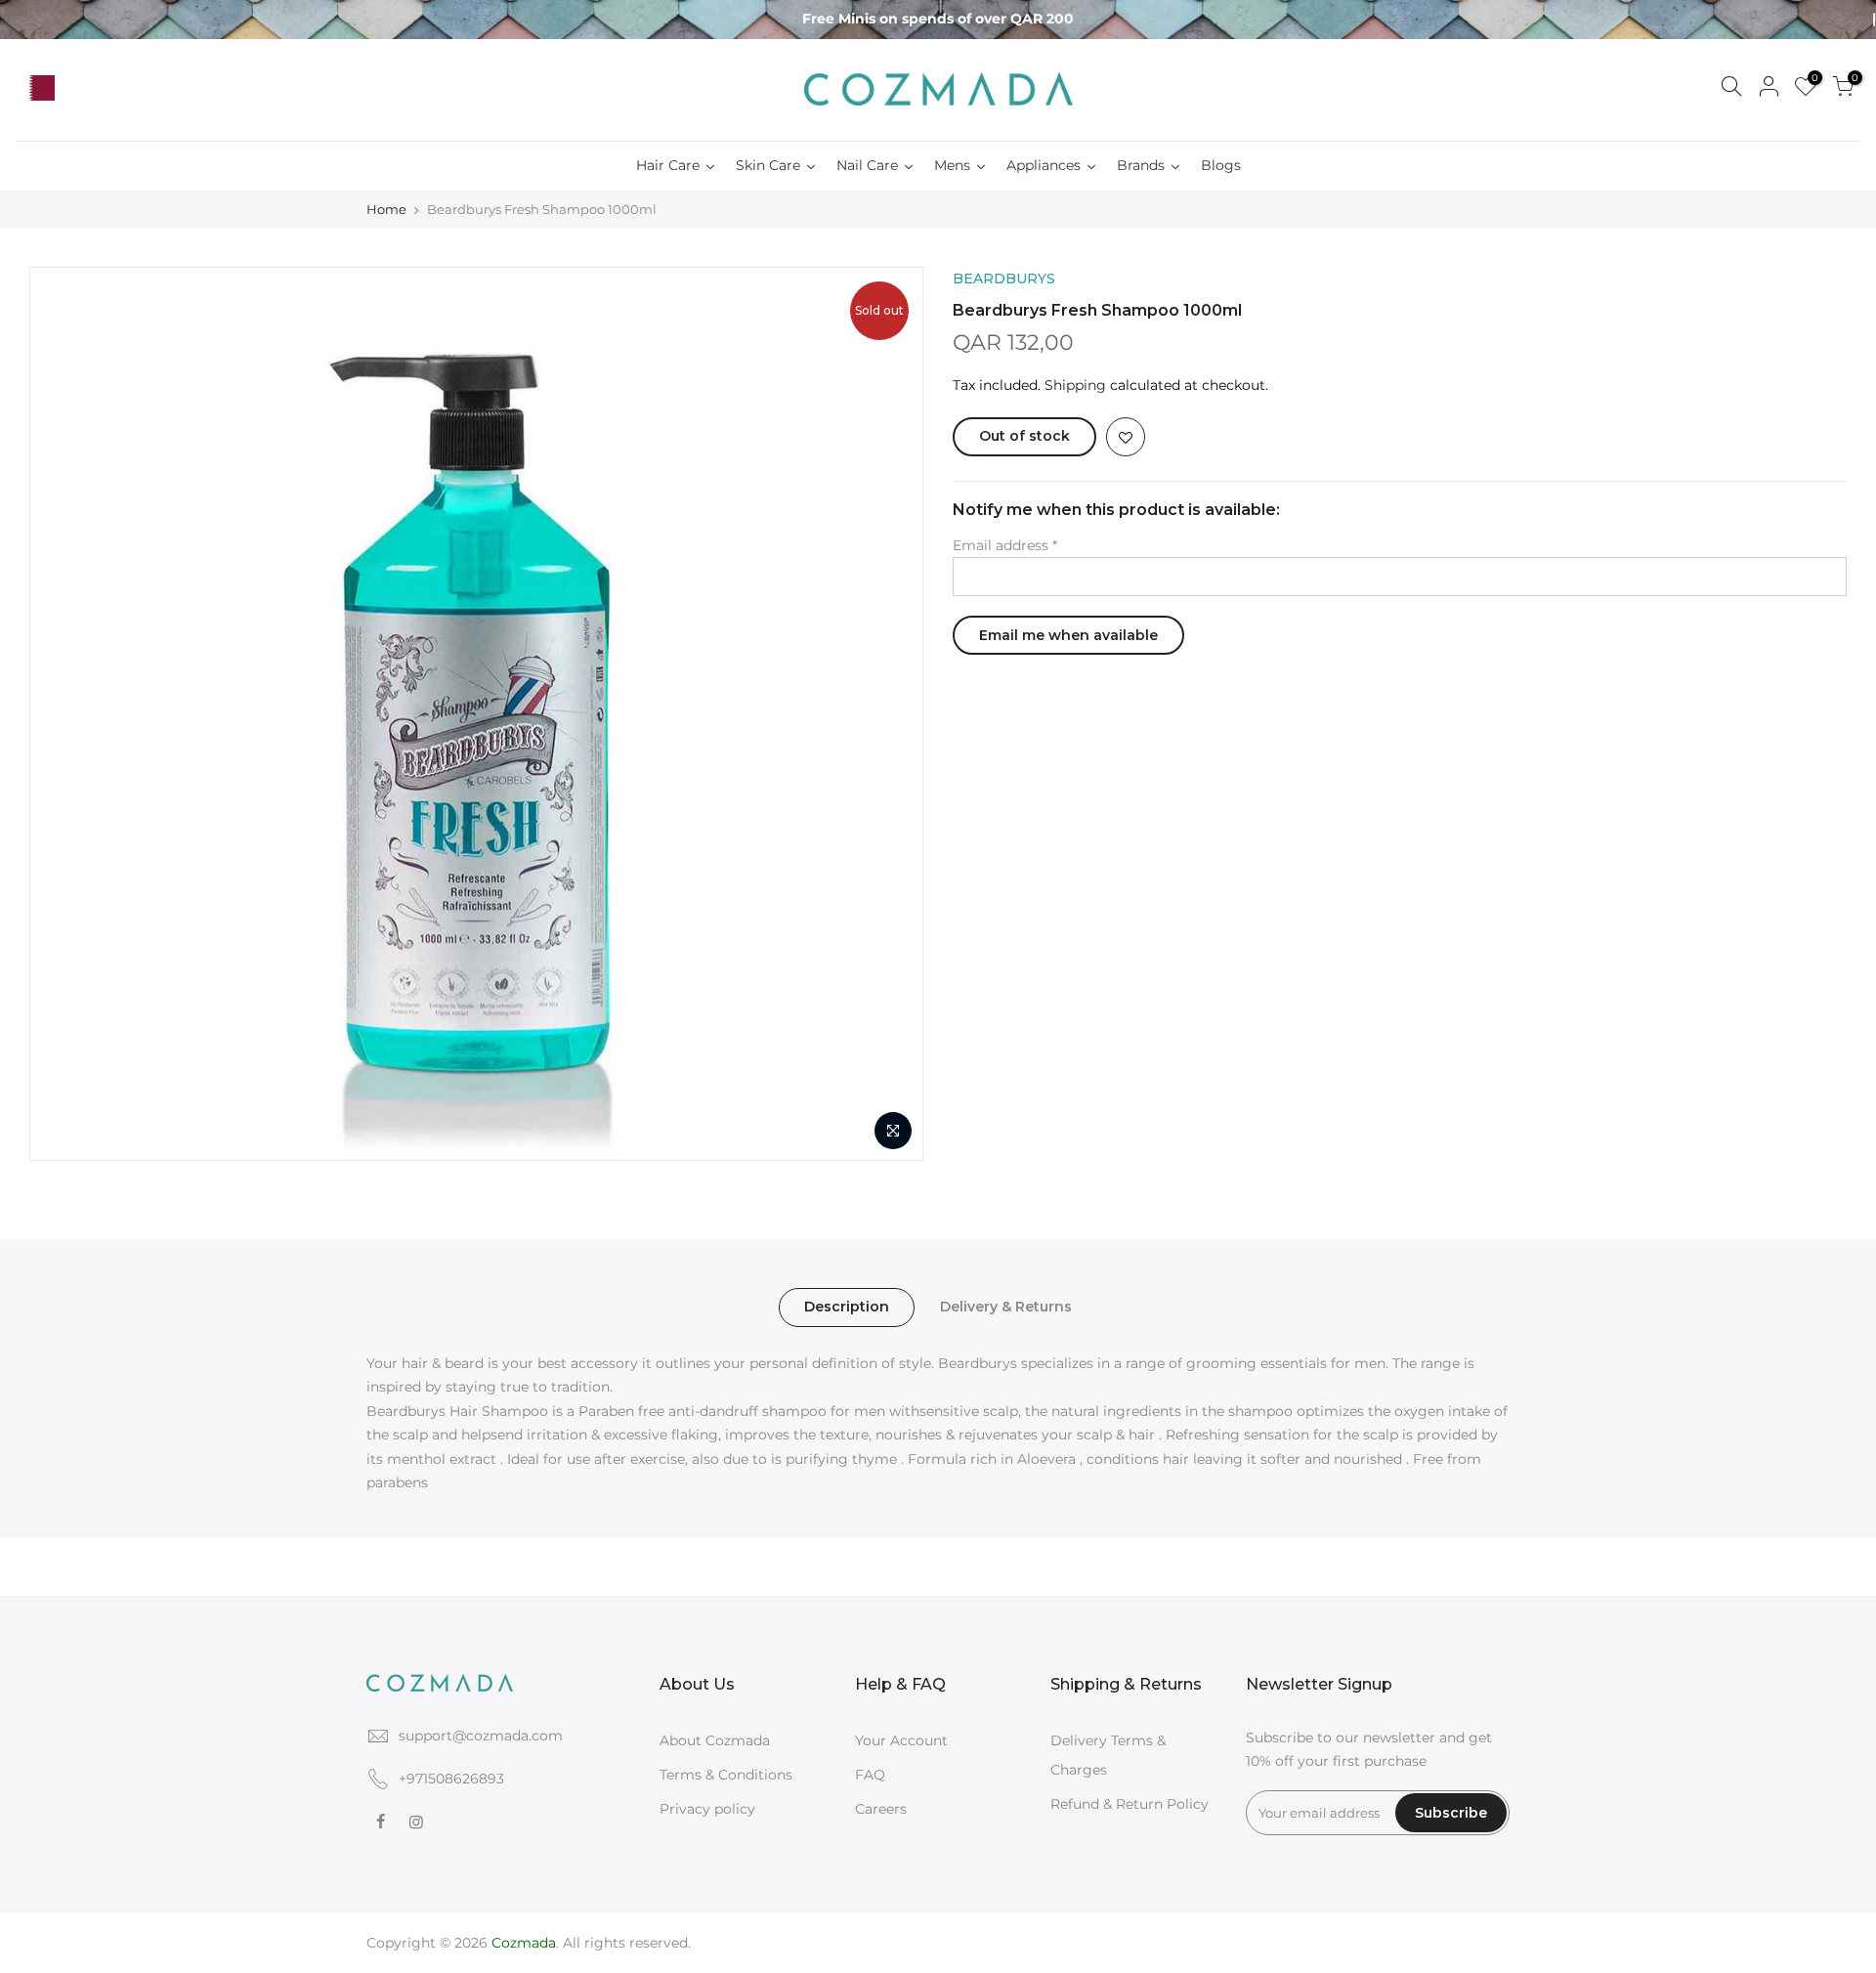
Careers (881, 1809)
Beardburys (1004, 279)
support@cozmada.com (481, 1736)
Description (847, 1307)
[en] (78, 89)
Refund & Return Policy (1130, 1804)
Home (386, 209)
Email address (1005, 545)
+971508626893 (451, 1779)
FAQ (870, 1775)
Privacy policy (707, 1809)
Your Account (901, 1740)
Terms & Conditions (726, 1775)
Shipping (1075, 385)
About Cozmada (715, 1740)
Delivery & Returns (1006, 1307)
